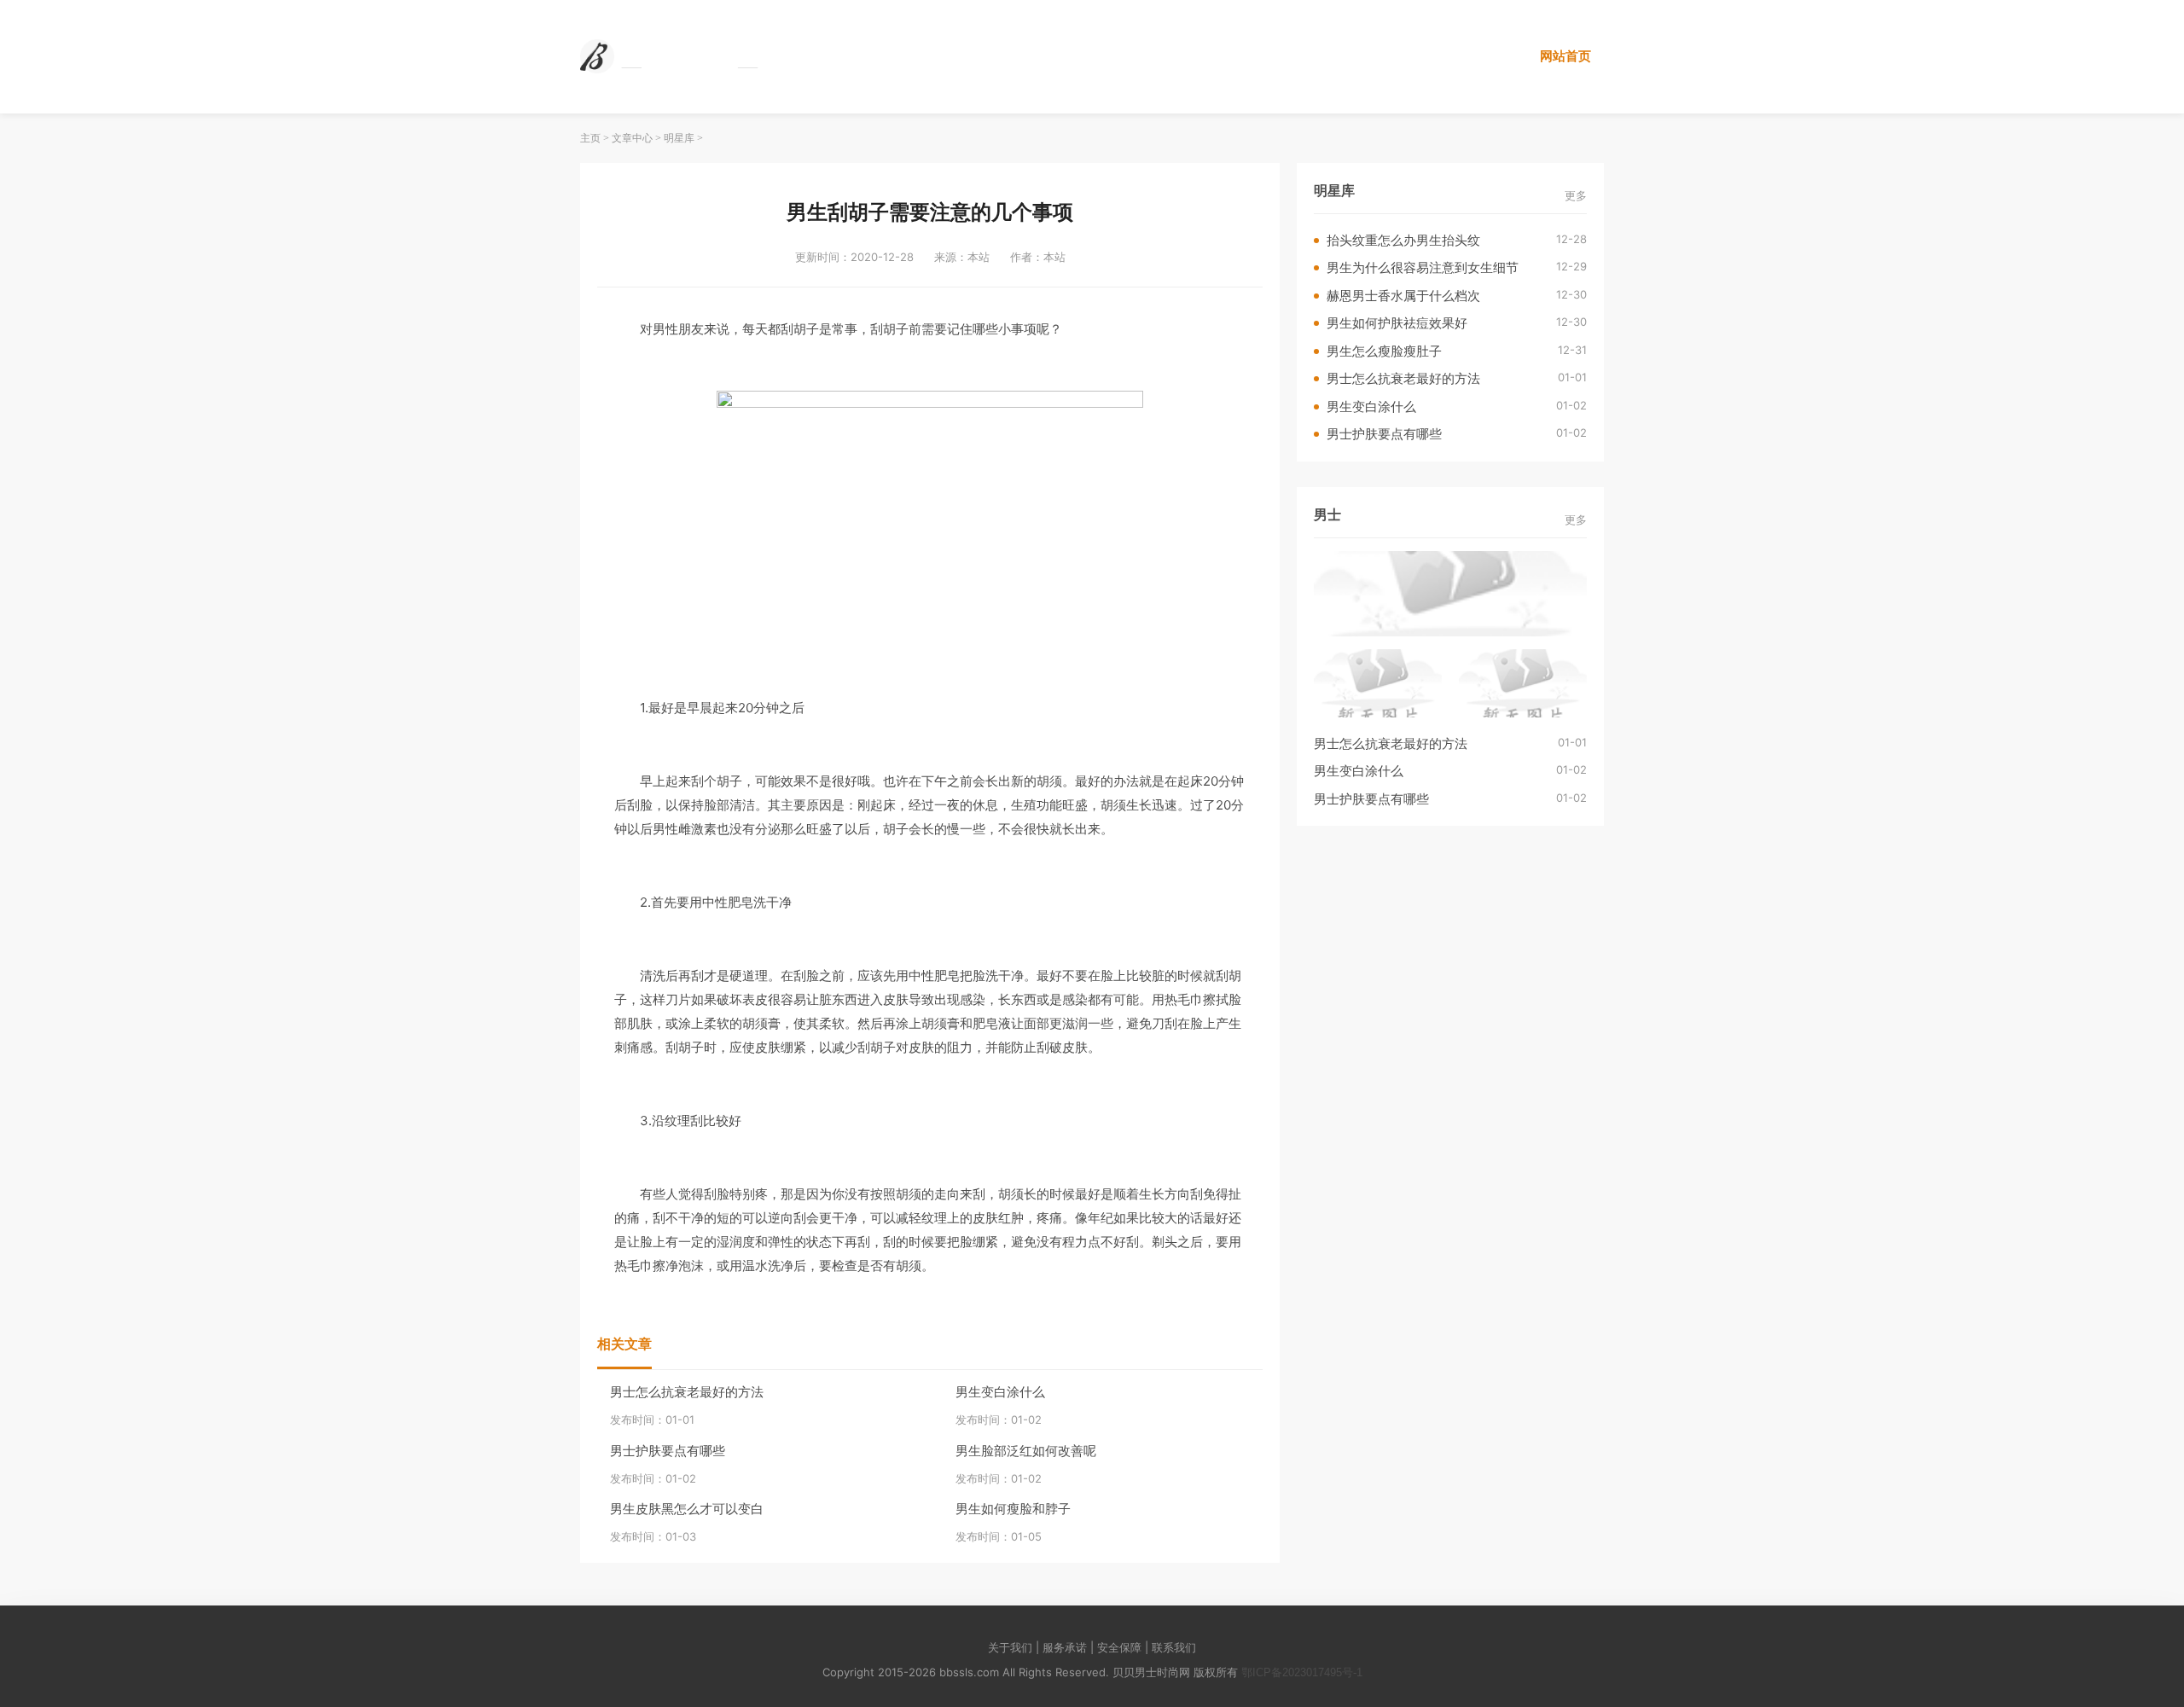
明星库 (679, 138)
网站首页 (1565, 56)
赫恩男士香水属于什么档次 (1403, 296)
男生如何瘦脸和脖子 (1013, 1509)
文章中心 (632, 138)
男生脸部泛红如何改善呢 (1026, 1451)
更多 (1576, 196)
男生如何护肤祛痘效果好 (1397, 323)
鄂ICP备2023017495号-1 (1302, 1672)
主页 (590, 138)
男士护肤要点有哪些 (668, 1451)
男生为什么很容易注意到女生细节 (1423, 267)
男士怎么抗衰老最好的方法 (687, 1392)
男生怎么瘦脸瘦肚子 (1384, 351)
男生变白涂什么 (1000, 1392)
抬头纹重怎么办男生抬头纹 (1403, 240)
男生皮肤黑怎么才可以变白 (687, 1509)
